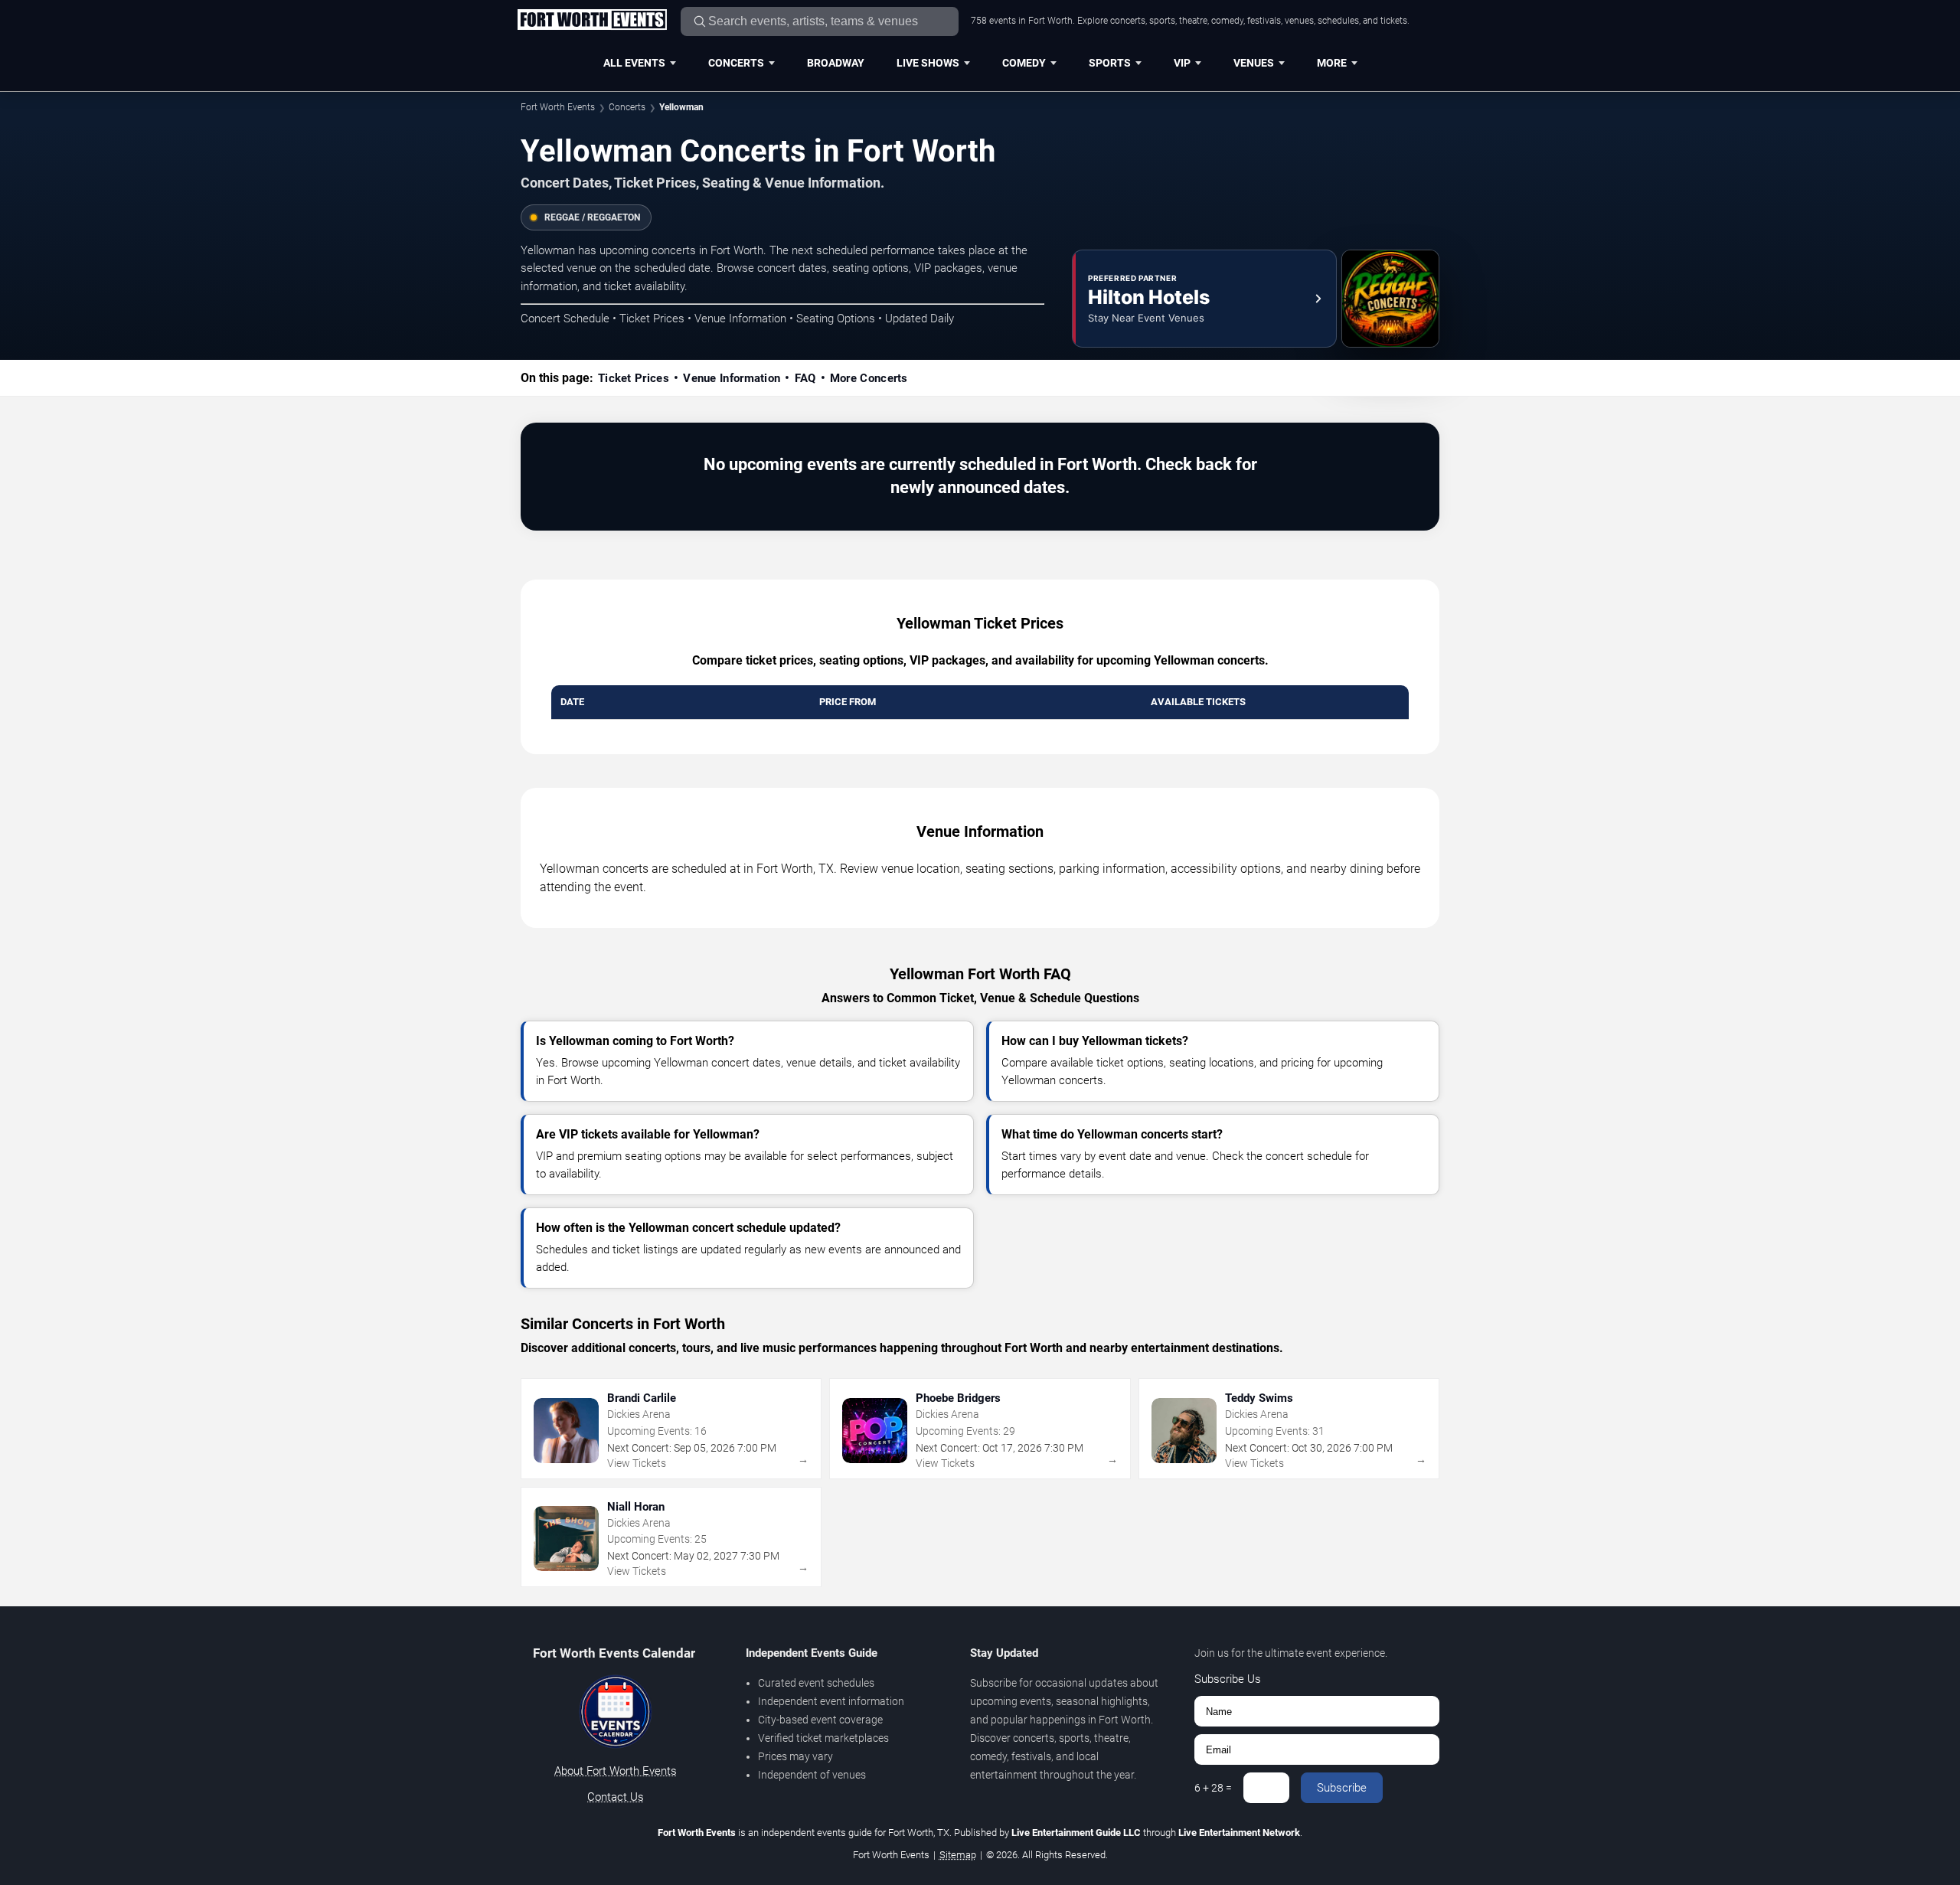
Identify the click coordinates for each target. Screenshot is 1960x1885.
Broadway (836, 63)
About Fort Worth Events (616, 1771)
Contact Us (616, 1797)
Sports (1110, 63)
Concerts (736, 63)
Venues (1254, 63)
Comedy (1024, 63)
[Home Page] (592, 21)
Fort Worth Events (558, 107)
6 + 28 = (1213, 1788)
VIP (1182, 63)
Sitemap (958, 1855)
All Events (634, 63)
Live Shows (928, 63)
